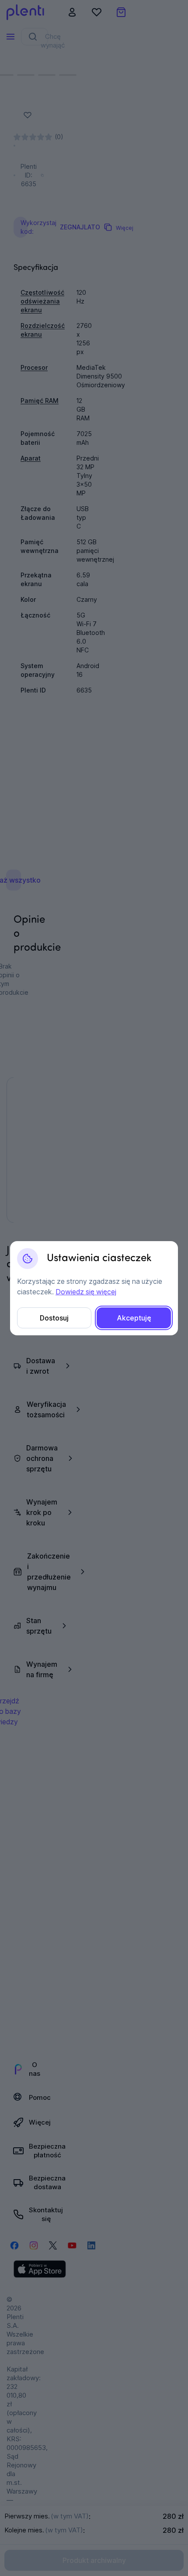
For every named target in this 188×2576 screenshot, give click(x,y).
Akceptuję (134, 1318)
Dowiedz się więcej (86, 1292)
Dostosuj (54, 1318)
